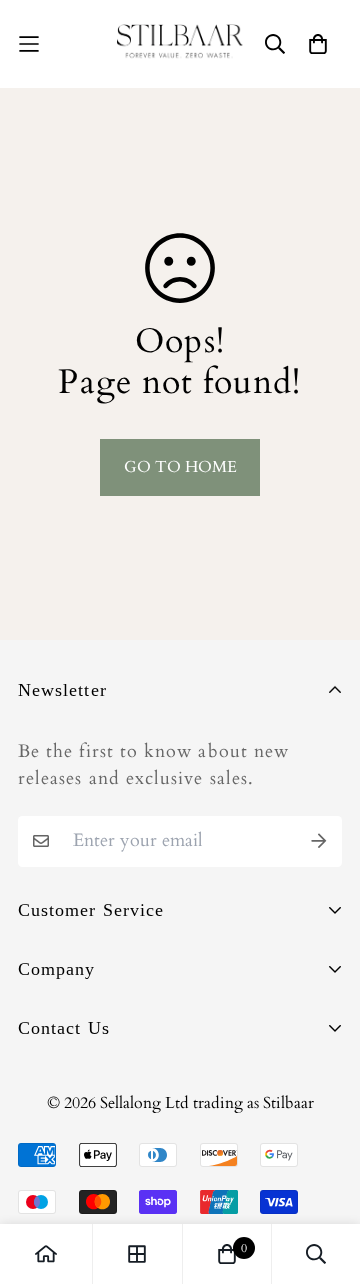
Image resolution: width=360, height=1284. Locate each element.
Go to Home (180, 467)
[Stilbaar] (180, 44)
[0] (227, 1254)
